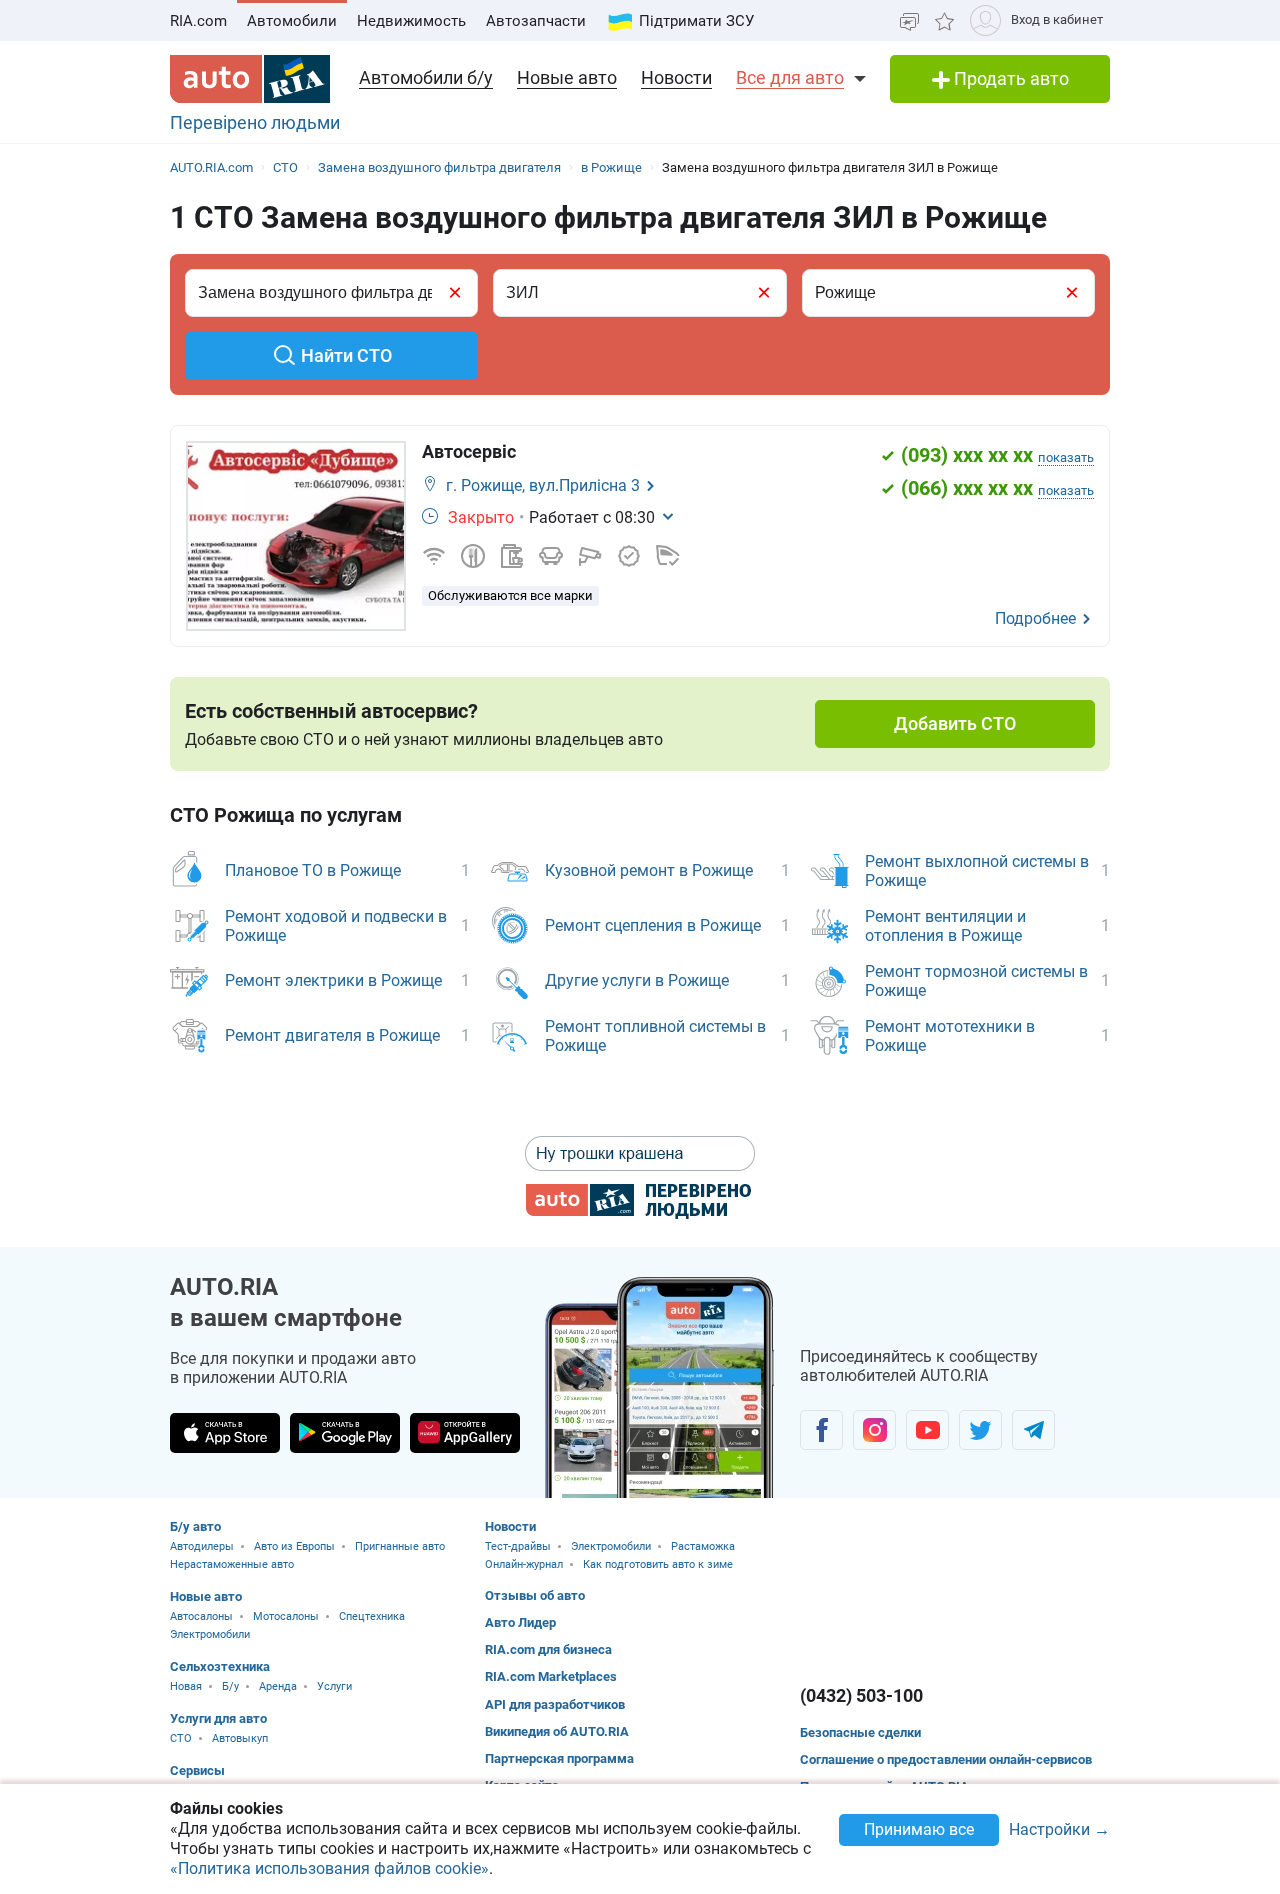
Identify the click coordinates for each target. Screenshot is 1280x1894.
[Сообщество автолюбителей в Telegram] (1033, 1430)
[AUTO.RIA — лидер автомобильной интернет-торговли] (250, 79)
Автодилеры (202, 1546)
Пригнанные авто (400, 1546)
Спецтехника (372, 1616)
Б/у (230, 1686)
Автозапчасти (536, 21)
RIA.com (198, 21)
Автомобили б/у (426, 77)
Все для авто (790, 77)
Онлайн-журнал (524, 1564)
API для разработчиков (555, 1704)
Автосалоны (201, 1616)
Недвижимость (411, 21)
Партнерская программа (559, 1758)
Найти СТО (346, 355)
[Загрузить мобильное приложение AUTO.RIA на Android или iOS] (660, 1387)
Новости (676, 77)
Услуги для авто (218, 1718)
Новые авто (567, 77)
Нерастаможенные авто (232, 1564)
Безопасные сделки (860, 1732)
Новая (186, 1686)
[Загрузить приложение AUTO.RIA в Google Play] (345, 1433)
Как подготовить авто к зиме (658, 1564)
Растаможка (703, 1546)
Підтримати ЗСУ (696, 21)
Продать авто (1009, 78)
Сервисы (197, 1770)
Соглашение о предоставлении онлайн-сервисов (946, 1759)
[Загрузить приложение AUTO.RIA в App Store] (225, 1433)
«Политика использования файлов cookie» (329, 1868)
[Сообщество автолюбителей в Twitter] (980, 1430)
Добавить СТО (955, 723)
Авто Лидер (520, 1622)
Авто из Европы (294, 1546)
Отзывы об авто (535, 1595)
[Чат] (909, 20)
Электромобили (210, 1634)
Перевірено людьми (255, 122)
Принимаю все (919, 1829)
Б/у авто (195, 1526)
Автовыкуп (240, 1738)
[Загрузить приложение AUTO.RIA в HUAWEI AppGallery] (465, 1433)
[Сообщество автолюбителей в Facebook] (821, 1430)
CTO (181, 1738)
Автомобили (292, 21)
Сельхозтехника (220, 1666)
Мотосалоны (286, 1616)
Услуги (334, 1686)
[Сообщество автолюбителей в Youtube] (927, 1430)
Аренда (278, 1686)
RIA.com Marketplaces (551, 1676)
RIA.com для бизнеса (548, 1649)
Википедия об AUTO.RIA (557, 1731)
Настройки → (1059, 1830)
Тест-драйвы (518, 1546)
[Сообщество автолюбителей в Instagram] (874, 1430)
